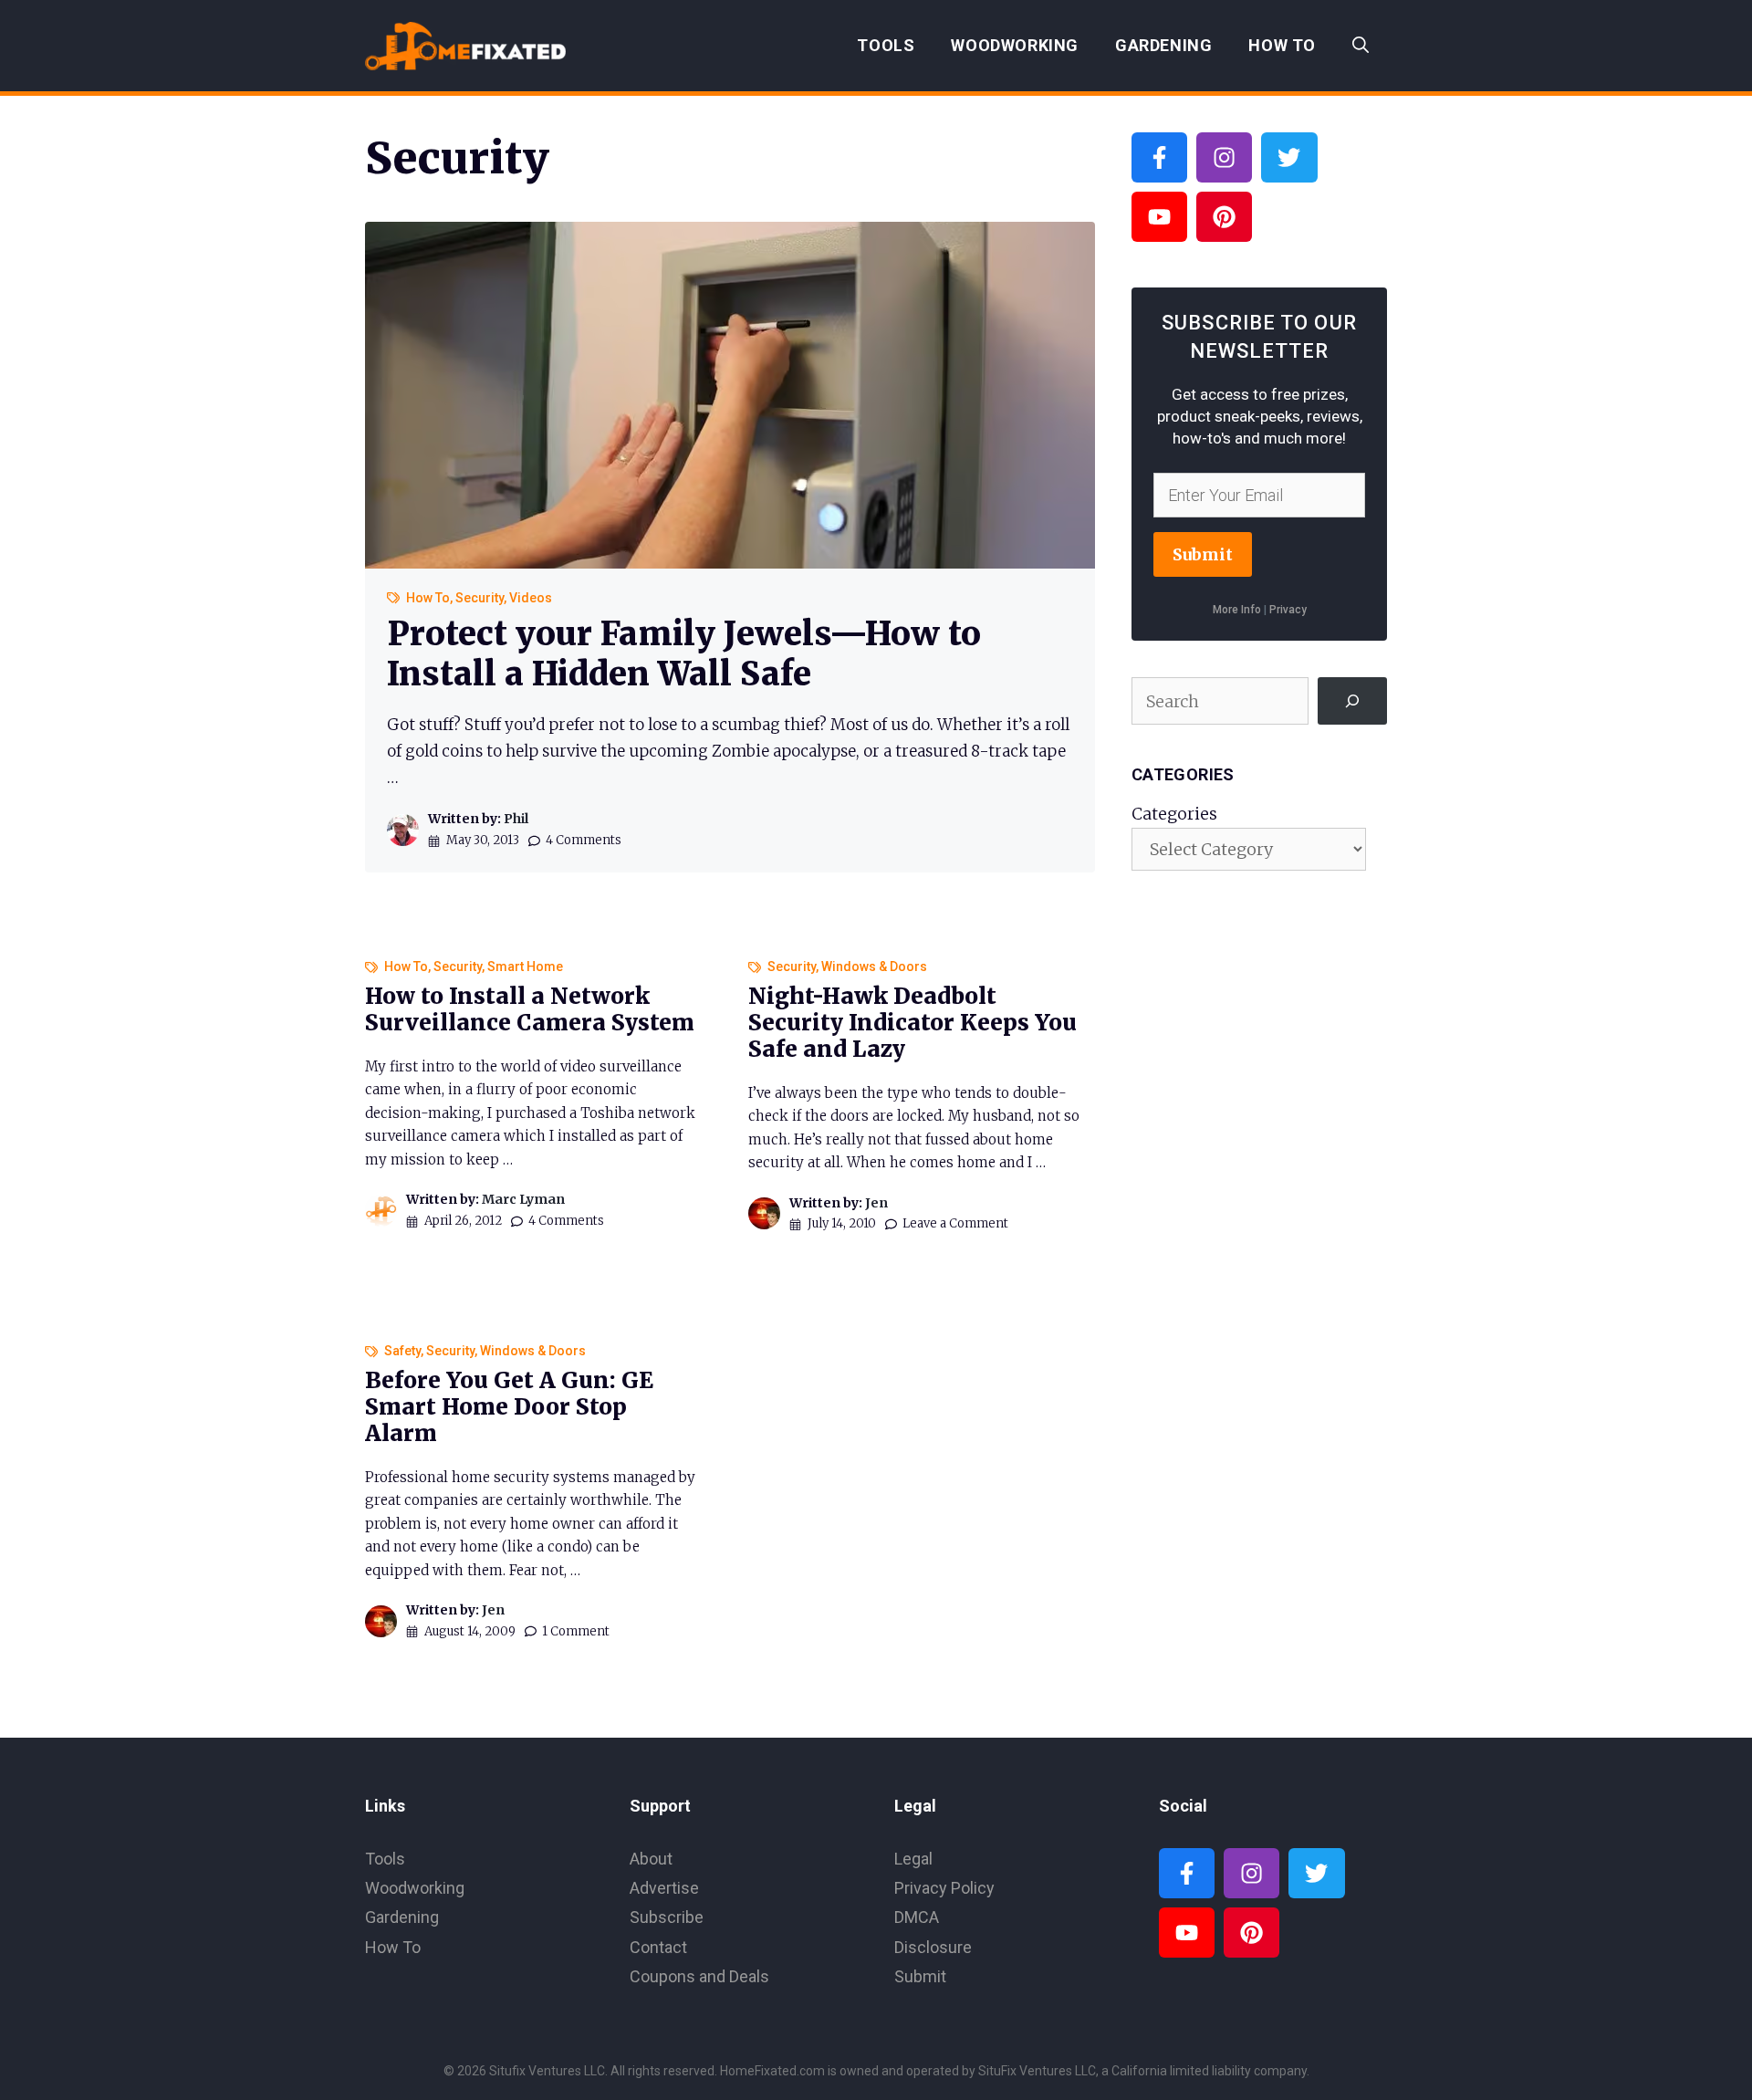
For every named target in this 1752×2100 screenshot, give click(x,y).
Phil (516, 819)
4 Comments (584, 840)
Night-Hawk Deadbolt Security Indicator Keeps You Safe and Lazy (912, 1023)
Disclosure (933, 1947)
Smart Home (525, 966)
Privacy (1288, 610)
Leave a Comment (955, 1223)
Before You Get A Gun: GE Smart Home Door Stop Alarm (509, 1407)
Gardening (1163, 45)
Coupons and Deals (699, 1976)
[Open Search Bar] (1361, 46)
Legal (913, 1859)
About (651, 1859)
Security (480, 598)
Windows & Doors (874, 966)
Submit (1203, 554)
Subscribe (667, 1917)
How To (1282, 45)
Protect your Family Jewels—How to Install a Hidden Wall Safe (684, 653)
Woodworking (1015, 45)
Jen (876, 1203)
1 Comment (576, 1631)
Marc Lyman (523, 1199)
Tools (886, 45)
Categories (1174, 814)
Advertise (664, 1888)
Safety (402, 1351)
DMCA (917, 1917)
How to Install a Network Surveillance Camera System (530, 1009)
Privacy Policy (944, 1888)
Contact (658, 1947)
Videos (531, 598)
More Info (1237, 610)
